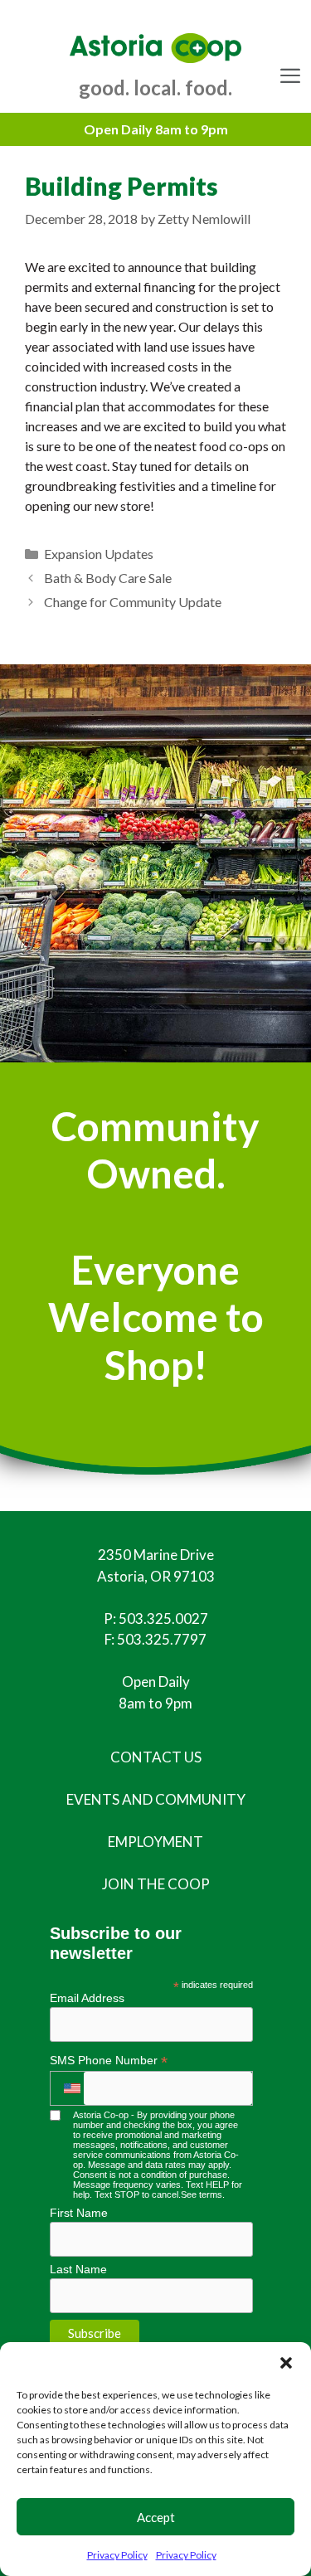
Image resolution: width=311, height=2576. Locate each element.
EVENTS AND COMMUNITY (156, 1799)
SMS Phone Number (109, 2061)
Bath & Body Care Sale (108, 578)
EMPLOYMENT (155, 1842)
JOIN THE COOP (156, 1884)
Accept (156, 2517)
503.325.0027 (163, 1619)
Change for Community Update (133, 602)
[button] (286, 2363)
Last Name (78, 2269)
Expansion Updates (99, 554)
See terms (202, 2194)
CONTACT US (156, 1757)
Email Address (87, 1998)
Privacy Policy (117, 2555)
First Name (79, 2213)
